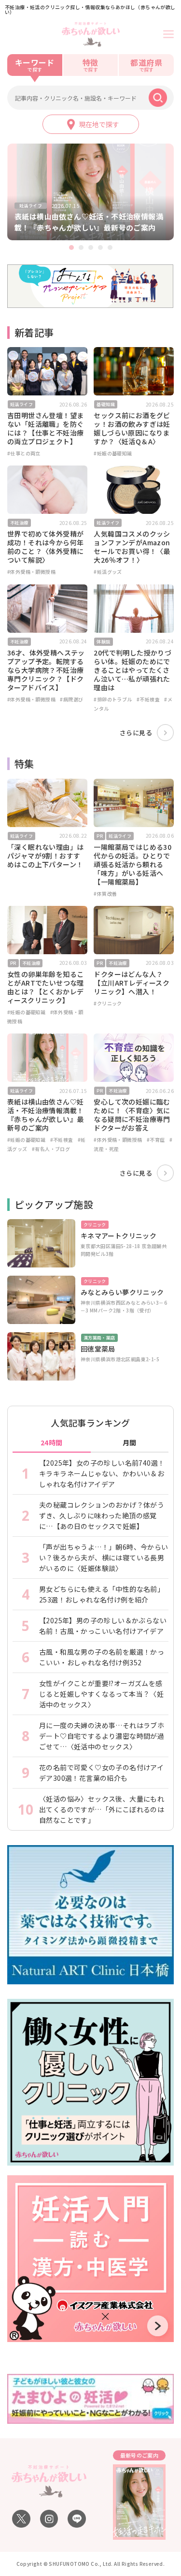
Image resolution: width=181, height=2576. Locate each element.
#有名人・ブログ (51, 1149)
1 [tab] (71, 247)
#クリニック (108, 1003)
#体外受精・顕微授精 (31, 572)
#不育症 (156, 1140)
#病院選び (71, 699)
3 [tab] (91, 247)
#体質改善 (105, 894)
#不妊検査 (148, 699)
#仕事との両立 (24, 453)
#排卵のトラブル (113, 699)
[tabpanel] (90, 192)
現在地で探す (99, 124)
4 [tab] (100, 247)
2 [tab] (81, 247)
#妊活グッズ (108, 572)
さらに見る (136, 733)
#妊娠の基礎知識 (113, 453)
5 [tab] (110, 247)
